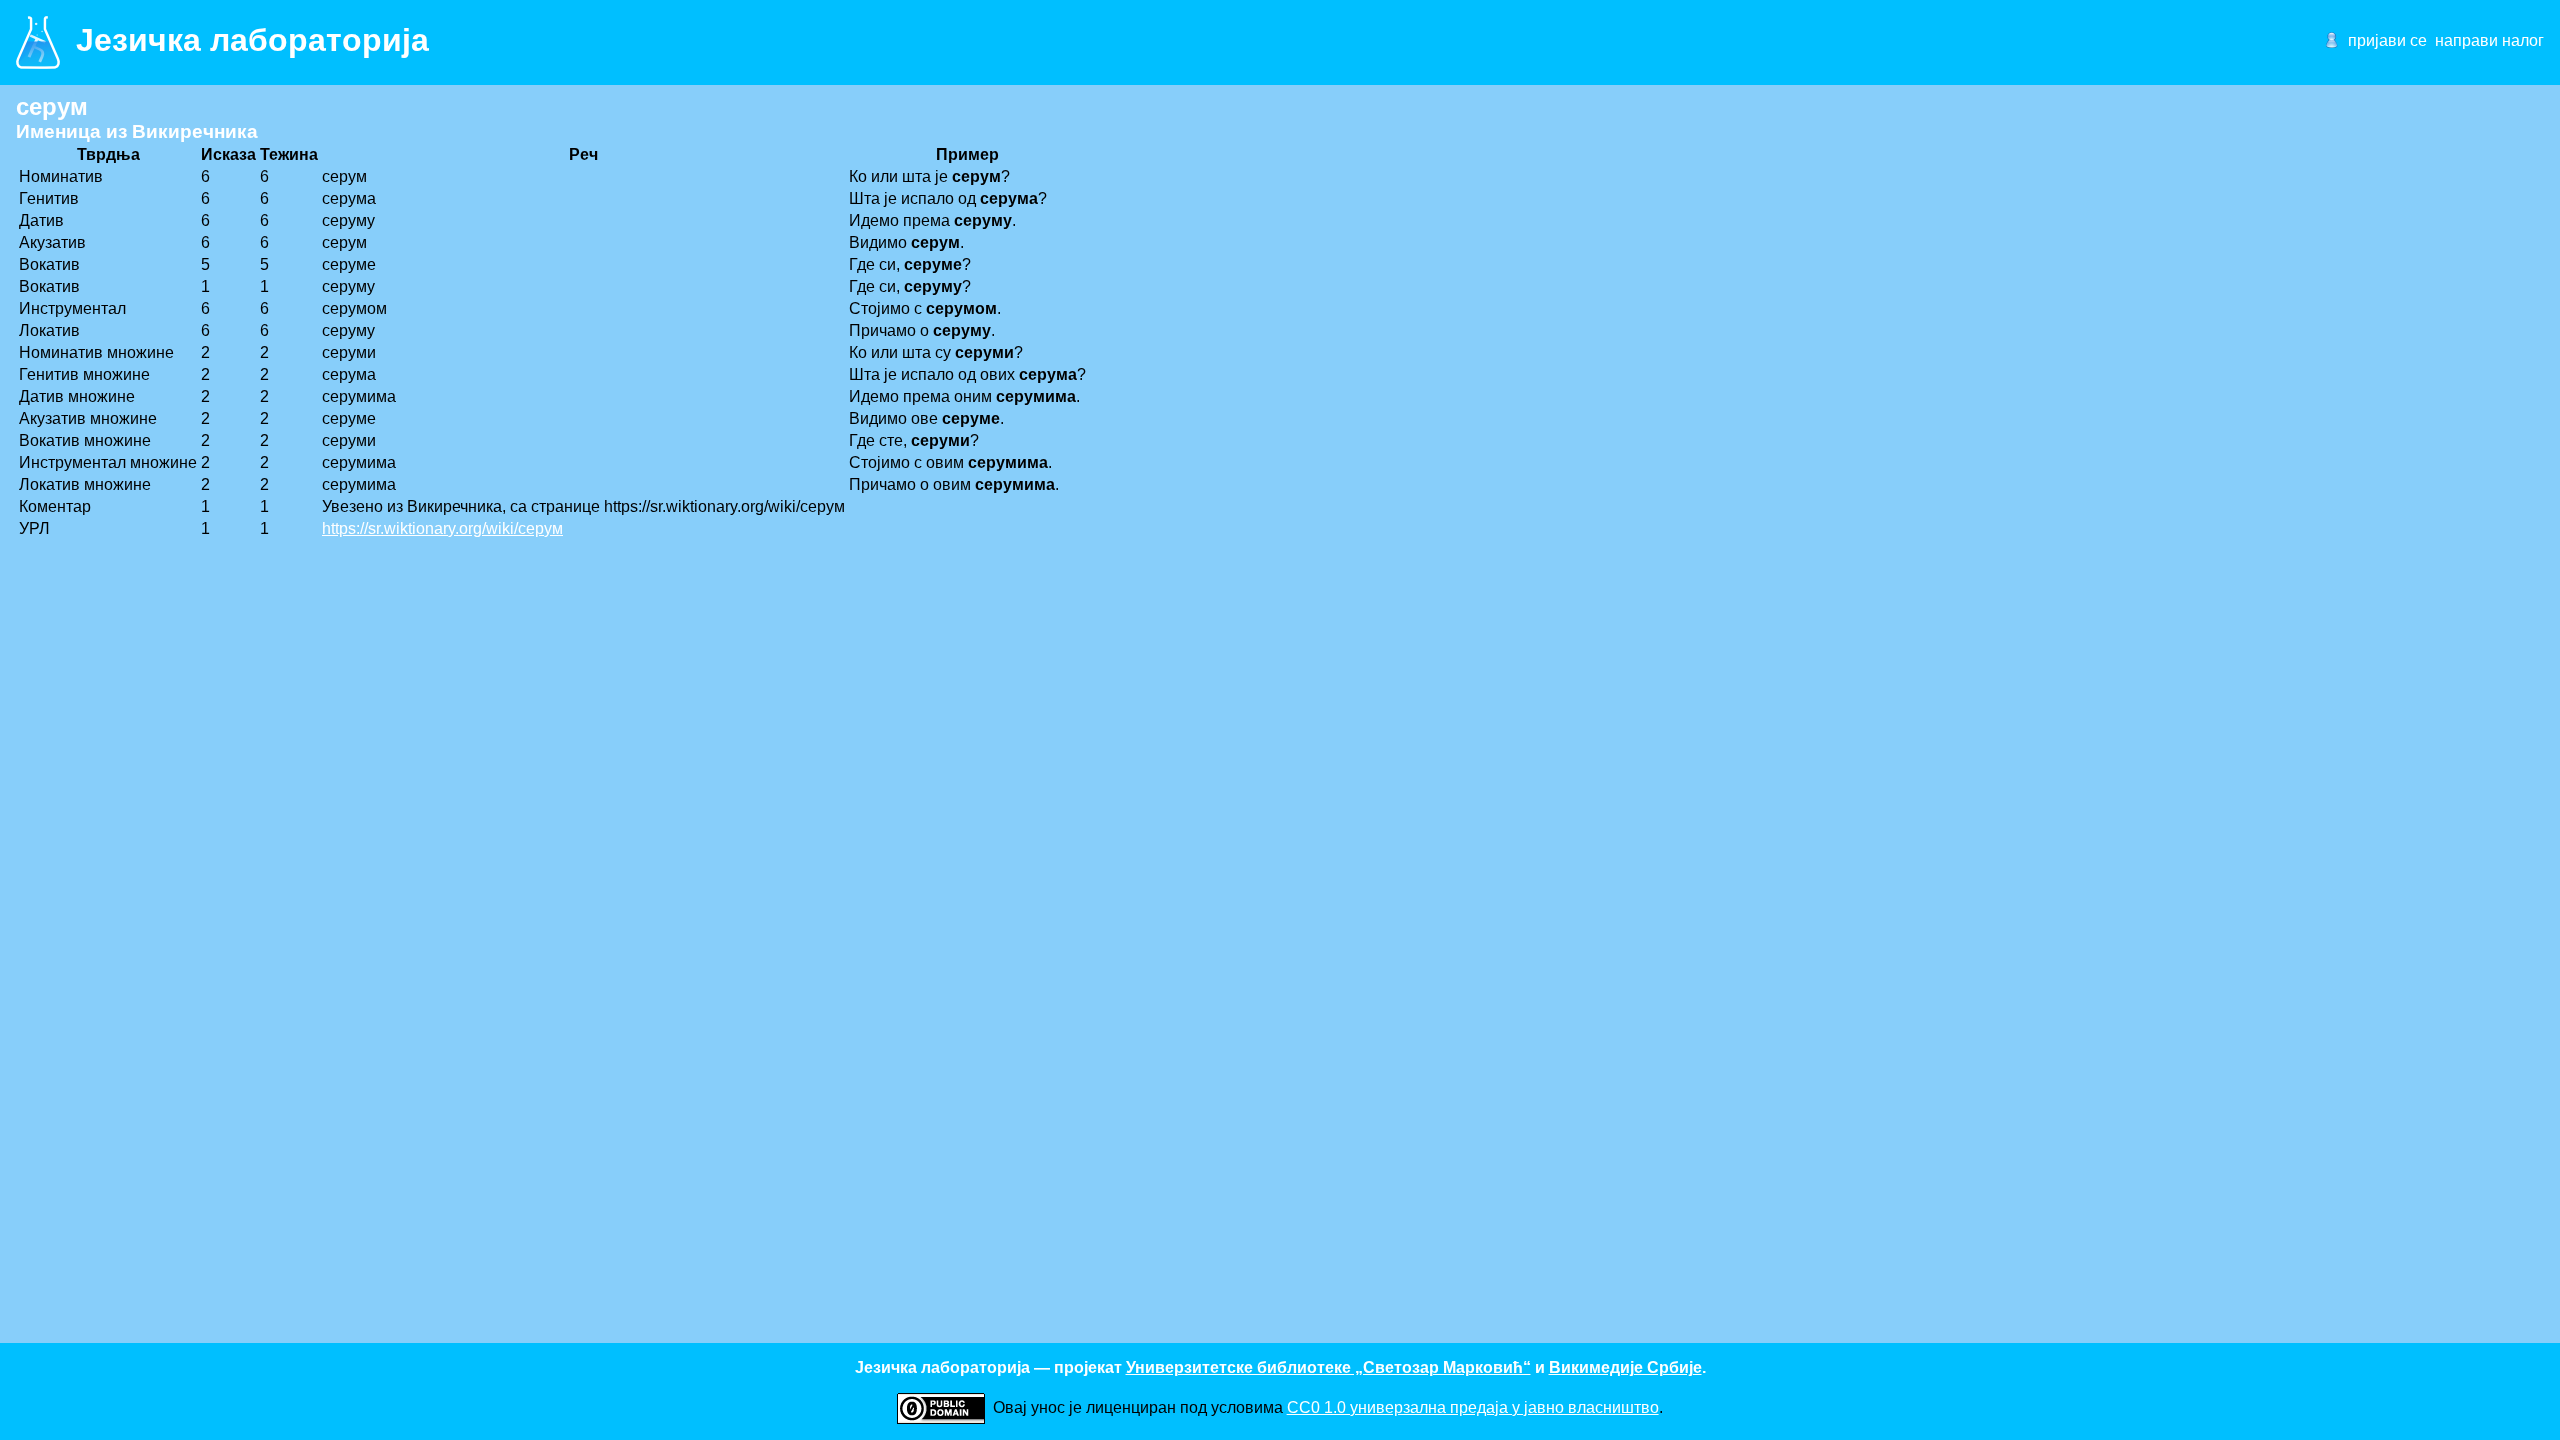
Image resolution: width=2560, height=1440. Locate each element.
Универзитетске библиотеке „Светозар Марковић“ (1328, 1367)
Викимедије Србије (1625, 1367)
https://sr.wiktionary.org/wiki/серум (442, 528)
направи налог (2489, 40)
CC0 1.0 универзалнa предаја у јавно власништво (1473, 1407)
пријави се (2387, 40)
